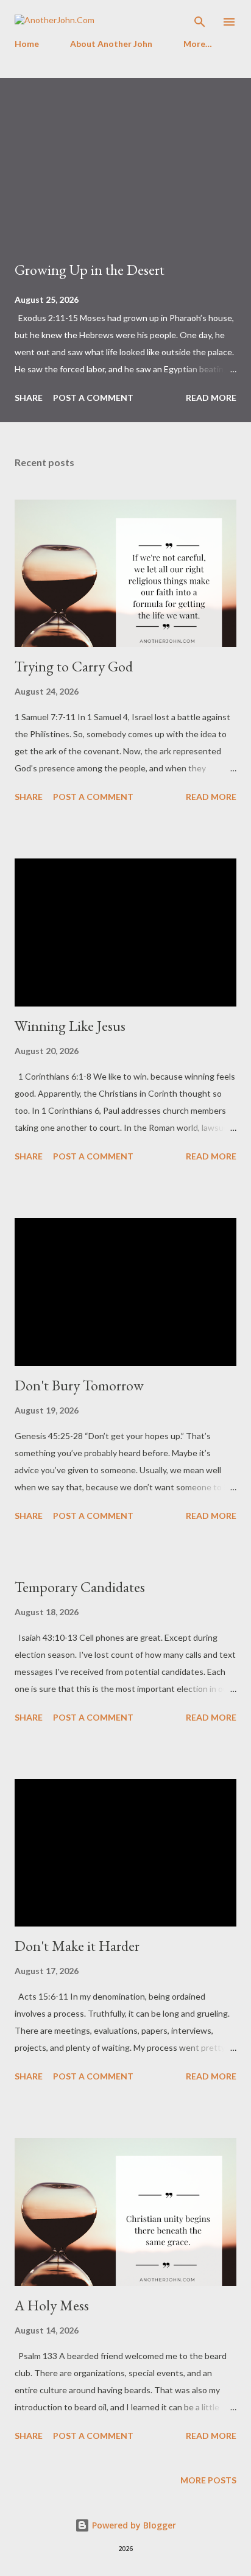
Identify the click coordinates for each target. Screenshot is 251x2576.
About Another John (111, 44)
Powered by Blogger (133, 2525)
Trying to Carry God (74, 666)
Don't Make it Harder (77, 1946)
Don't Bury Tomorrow (79, 1385)
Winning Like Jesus (70, 1026)
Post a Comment (93, 398)
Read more (211, 398)
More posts (208, 2480)
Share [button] (29, 398)
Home (27, 44)
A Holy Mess (52, 2305)
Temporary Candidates (80, 1587)
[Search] (200, 22)
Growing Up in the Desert (90, 270)
